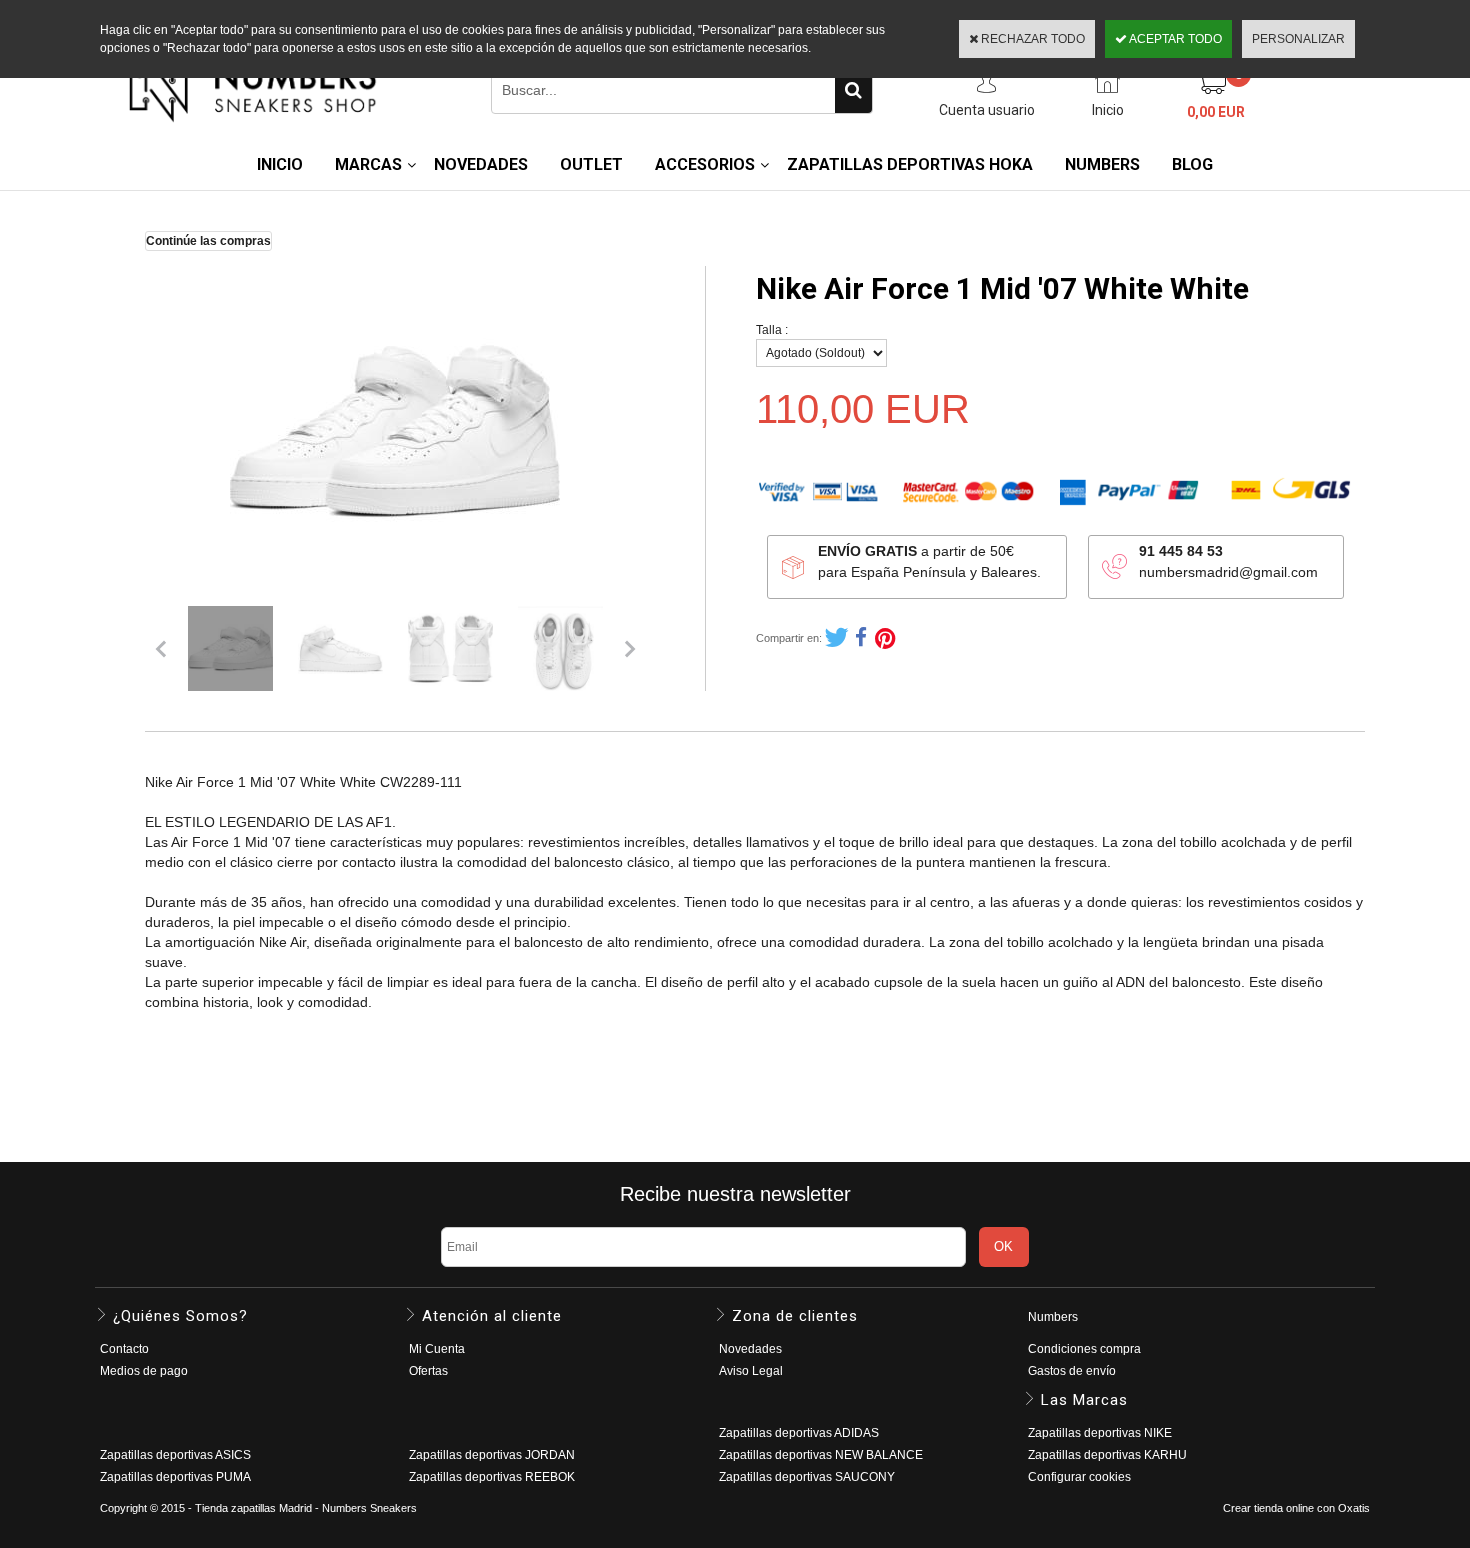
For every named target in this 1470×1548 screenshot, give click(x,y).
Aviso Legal (751, 1371)
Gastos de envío (1072, 1371)
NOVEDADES (481, 164)
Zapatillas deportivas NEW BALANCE (821, 1455)
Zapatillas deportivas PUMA (175, 1477)
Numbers (1053, 1317)
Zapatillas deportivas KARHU (1107, 1455)
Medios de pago (144, 1371)
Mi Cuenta (437, 1349)
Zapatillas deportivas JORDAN (492, 1455)
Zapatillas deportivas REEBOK (492, 1477)
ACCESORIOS (705, 164)
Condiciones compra (1084, 1349)
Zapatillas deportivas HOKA (910, 164)
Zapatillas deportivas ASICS (175, 1455)
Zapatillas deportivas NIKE (1100, 1433)
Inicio (280, 164)
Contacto (124, 1349)
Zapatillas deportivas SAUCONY (807, 1477)
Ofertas (428, 1371)
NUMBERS (1102, 164)
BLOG (1192, 164)
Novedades (750, 1349)
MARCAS (368, 164)
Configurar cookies (1079, 1477)
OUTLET (591, 164)
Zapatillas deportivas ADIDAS (799, 1433)
